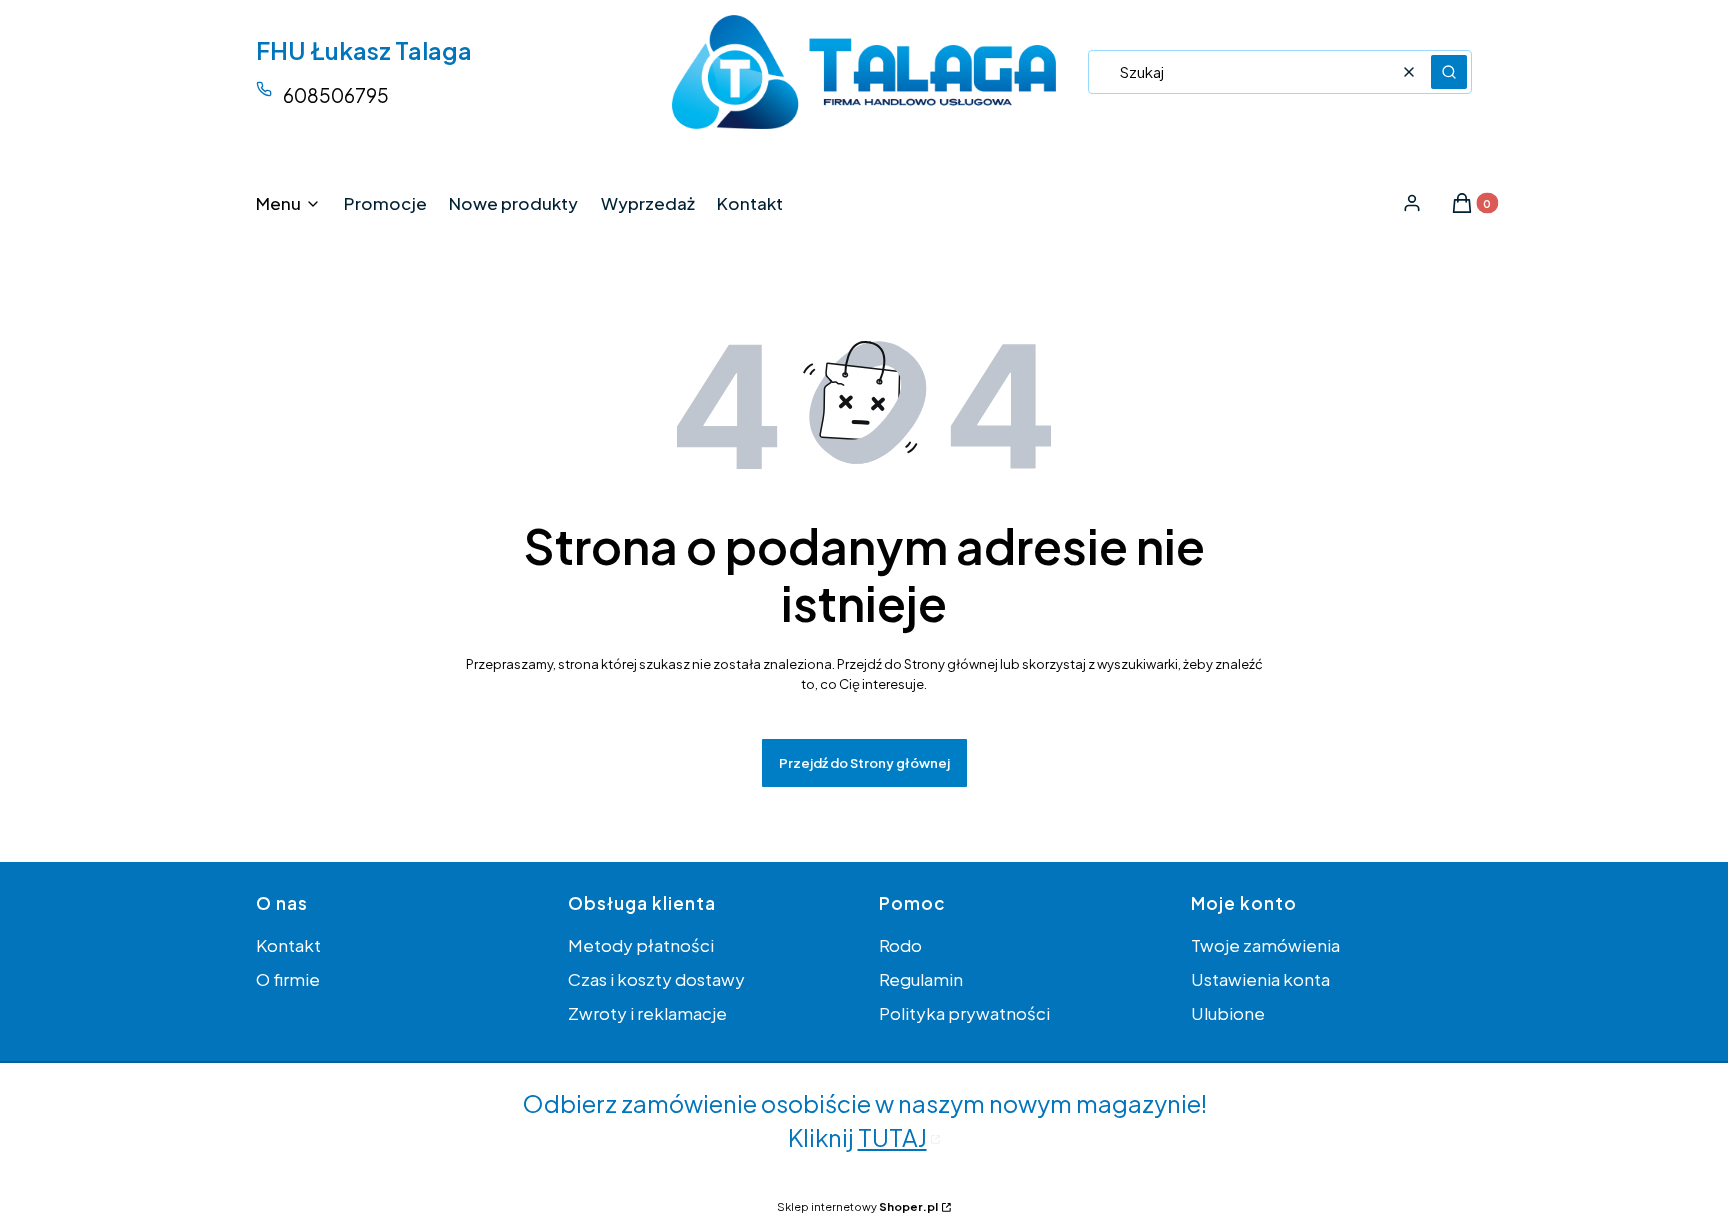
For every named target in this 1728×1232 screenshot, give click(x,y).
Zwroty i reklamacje (647, 1013)
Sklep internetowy (857, 1206)
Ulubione (1228, 1013)
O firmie (288, 979)
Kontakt (288, 945)
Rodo (900, 945)
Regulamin (921, 979)
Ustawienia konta (1260, 979)
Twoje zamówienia (1265, 945)
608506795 (336, 95)
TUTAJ (892, 1137)
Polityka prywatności (964, 1013)
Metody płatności (641, 945)
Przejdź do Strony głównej (864, 763)
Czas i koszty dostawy (656, 979)
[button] (1449, 72)
